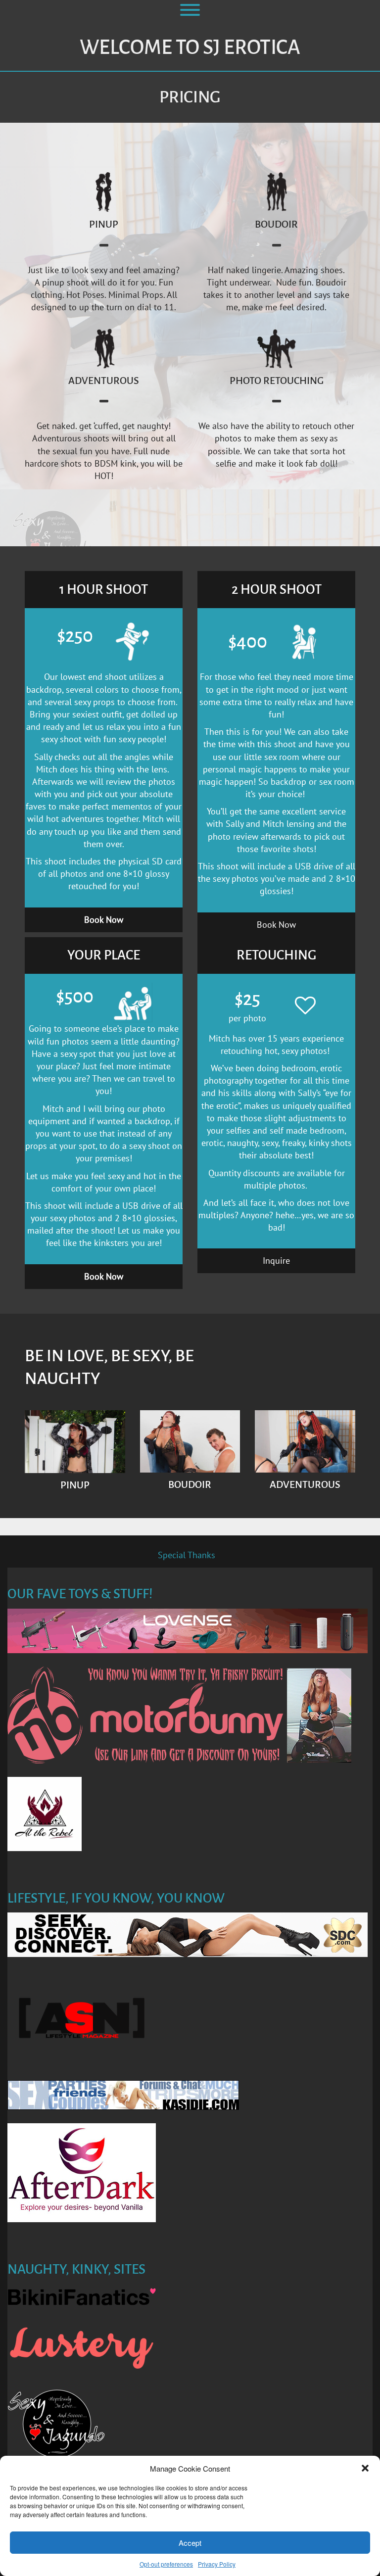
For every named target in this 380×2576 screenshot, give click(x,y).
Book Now (276, 925)
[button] (365, 2468)
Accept (190, 2543)
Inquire (276, 1261)
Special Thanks (187, 1555)
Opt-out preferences (166, 2564)
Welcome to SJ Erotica (190, 48)
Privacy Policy (217, 2564)
